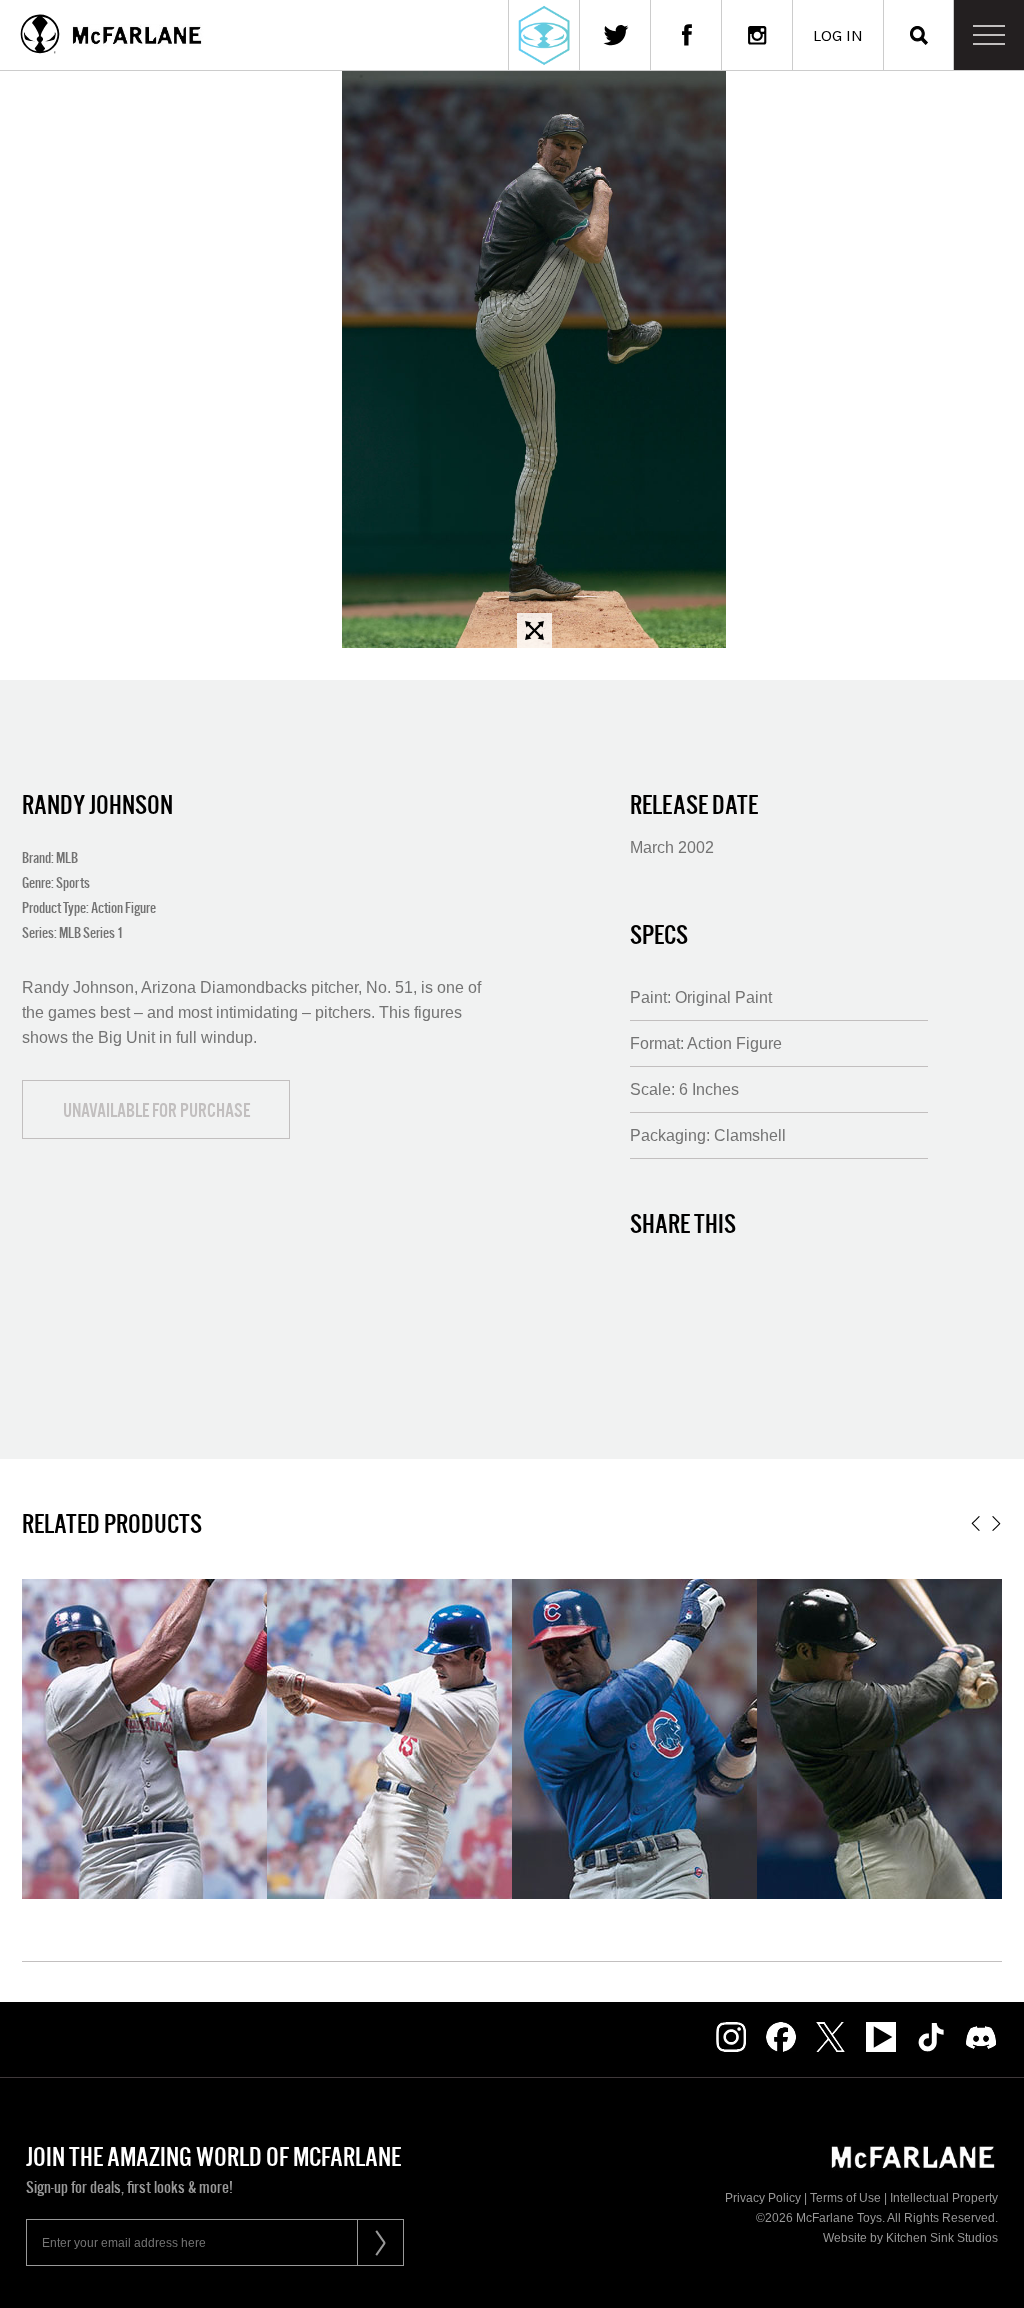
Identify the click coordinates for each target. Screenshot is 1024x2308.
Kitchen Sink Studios (942, 2238)
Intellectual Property (944, 2198)
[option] (144, 1739)
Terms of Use (845, 2198)
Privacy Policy (763, 2198)
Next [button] (996, 1523)
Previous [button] (975, 1523)
